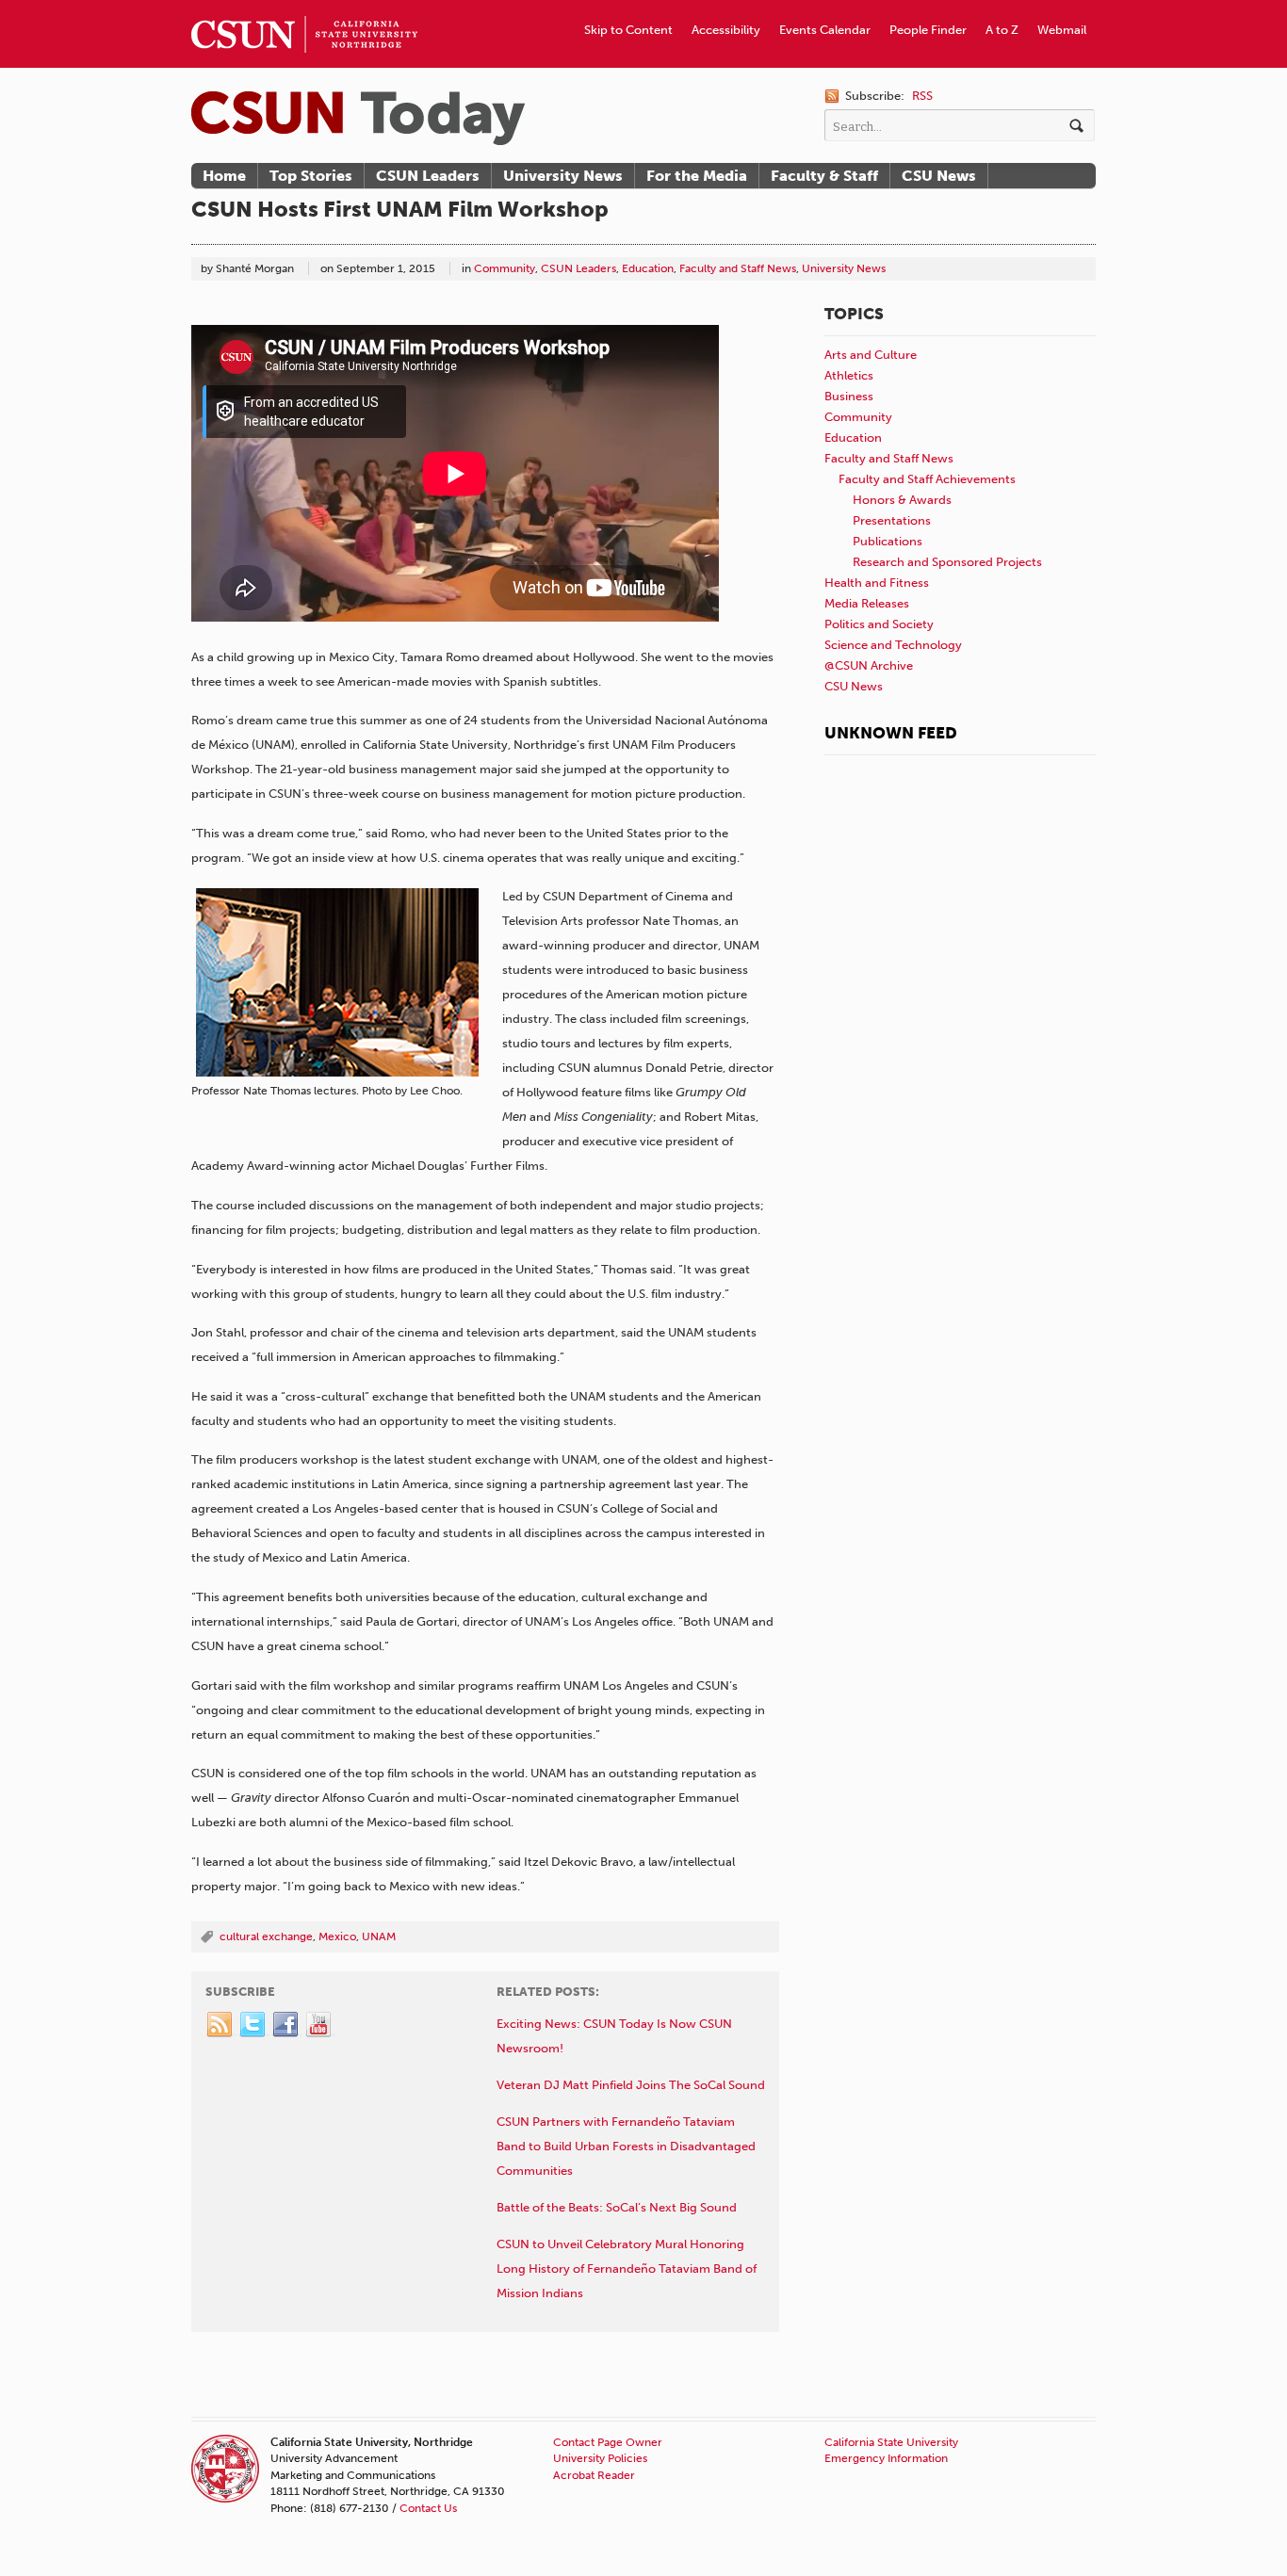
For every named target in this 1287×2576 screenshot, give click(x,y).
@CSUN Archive (869, 665)
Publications (888, 541)
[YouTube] (319, 2025)
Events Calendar (825, 30)
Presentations (892, 520)
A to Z (1002, 30)
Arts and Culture (871, 355)
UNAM (379, 1936)
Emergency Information (886, 2458)
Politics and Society (879, 624)
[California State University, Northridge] (358, 118)
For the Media (697, 176)
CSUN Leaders (428, 176)
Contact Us (428, 2508)
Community (505, 268)
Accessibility (726, 30)
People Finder (928, 30)
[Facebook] (286, 2025)
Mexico (337, 1936)
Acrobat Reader (594, 2475)
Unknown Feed (891, 733)
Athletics (849, 375)
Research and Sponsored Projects (947, 562)
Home (224, 176)
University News (563, 176)
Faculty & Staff (824, 176)
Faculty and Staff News (738, 268)
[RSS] (220, 2025)
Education (648, 268)
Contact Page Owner (608, 2442)
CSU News (939, 176)
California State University (891, 2442)
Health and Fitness (877, 583)
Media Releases (867, 603)
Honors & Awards (902, 500)
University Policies (600, 2458)
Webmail (1062, 30)
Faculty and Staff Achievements (927, 479)
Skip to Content (628, 30)
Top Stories (311, 176)
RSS (922, 96)
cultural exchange (266, 1936)
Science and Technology (893, 645)
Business (849, 396)
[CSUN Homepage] (304, 8)
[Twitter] (253, 2025)
